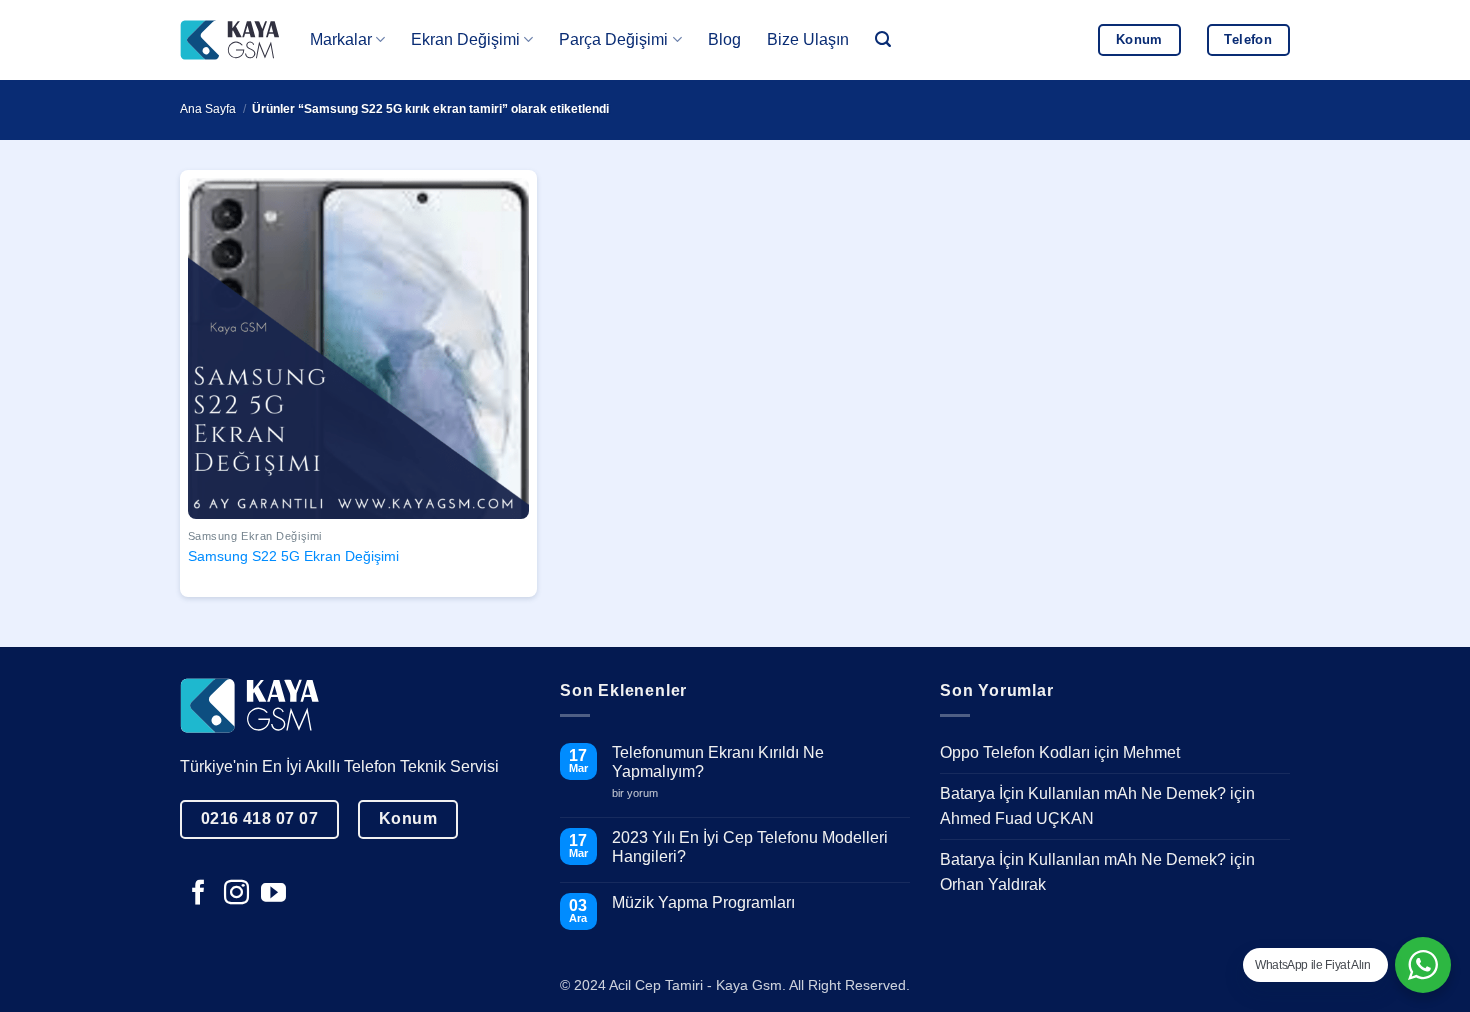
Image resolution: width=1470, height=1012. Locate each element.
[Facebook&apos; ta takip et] (198, 894)
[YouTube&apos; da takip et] (273, 894)
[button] (883, 39)
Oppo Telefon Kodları (1015, 752)
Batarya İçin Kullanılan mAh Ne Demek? (1083, 793)
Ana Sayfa (208, 109)
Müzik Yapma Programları (703, 902)
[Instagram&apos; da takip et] (236, 894)
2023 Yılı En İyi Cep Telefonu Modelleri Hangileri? (750, 847)
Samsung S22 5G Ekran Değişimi (293, 556)
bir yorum (642, 793)
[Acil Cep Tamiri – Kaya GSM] (230, 39)
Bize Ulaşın (808, 39)
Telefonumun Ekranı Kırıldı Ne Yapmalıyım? (718, 762)
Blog (724, 39)
